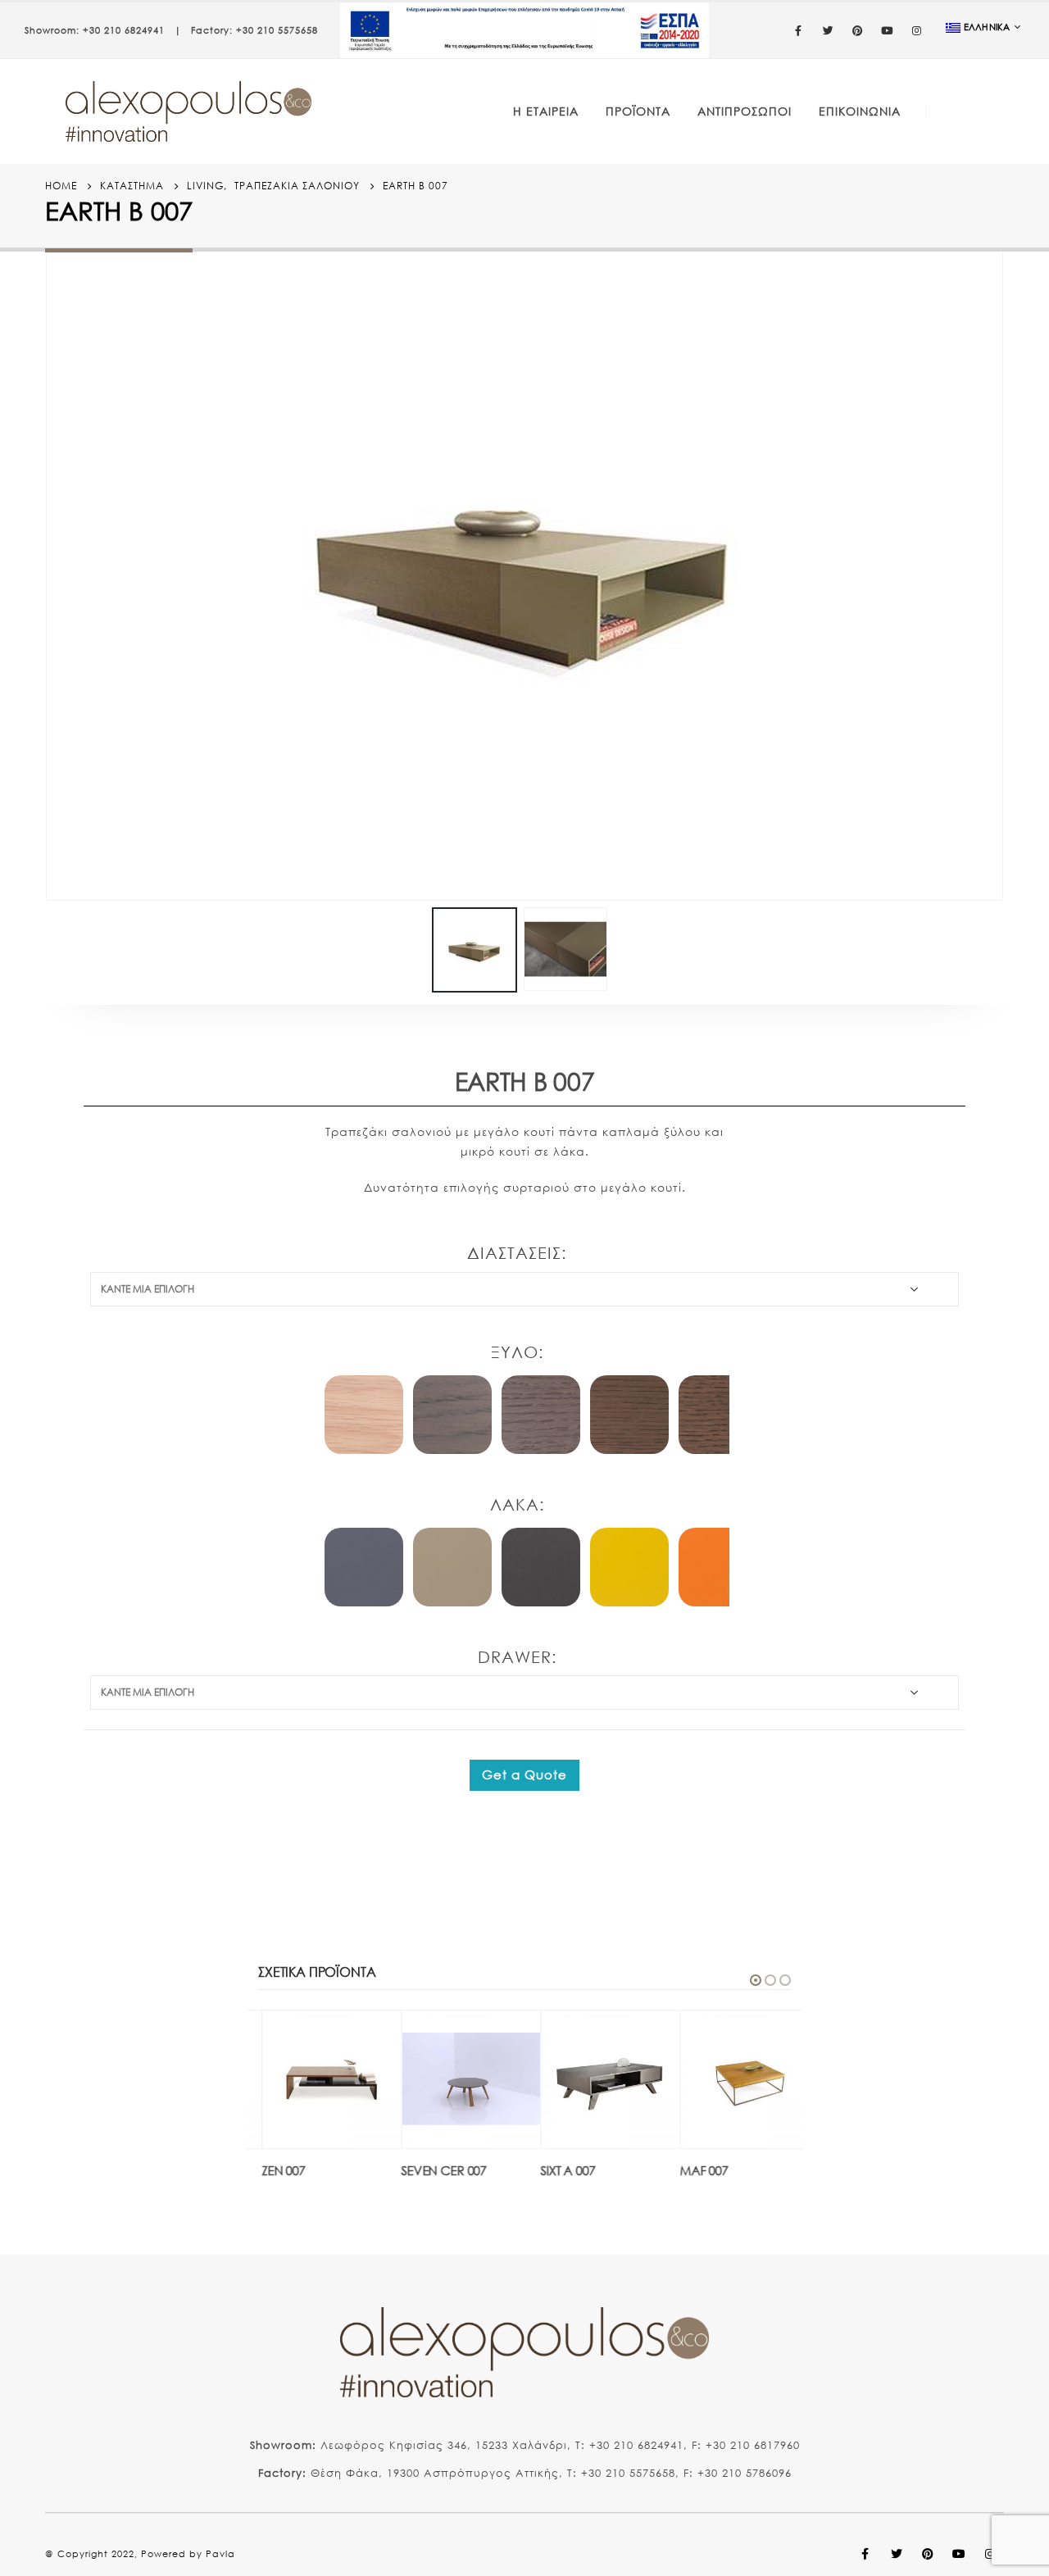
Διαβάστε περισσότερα (357, 2038)
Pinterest (928, 2554)
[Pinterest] (858, 30)
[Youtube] (888, 30)
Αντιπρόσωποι (745, 111)
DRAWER (515, 1657)
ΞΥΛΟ (515, 1352)
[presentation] (49, 572)
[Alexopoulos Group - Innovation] (188, 111)
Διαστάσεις (514, 1253)
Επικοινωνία (860, 111)
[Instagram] (917, 30)
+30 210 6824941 (124, 30)
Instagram (990, 2554)
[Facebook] (799, 30)
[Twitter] (829, 30)
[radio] (364, 1415)
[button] (756, 1980)
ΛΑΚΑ (515, 1504)
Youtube (959, 2554)
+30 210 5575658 (277, 30)
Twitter (897, 2554)
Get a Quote (524, 1774)
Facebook (865, 2554)
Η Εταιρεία (546, 111)
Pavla (220, 2554)
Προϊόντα (638, 111)
